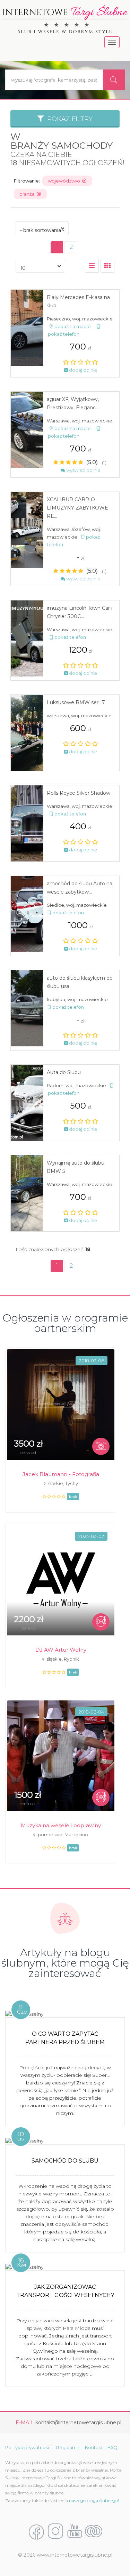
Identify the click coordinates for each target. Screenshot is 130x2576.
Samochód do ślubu (65, 2161)
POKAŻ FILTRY (68, 119)
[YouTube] (75, 2531)
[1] (107, 266)
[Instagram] (55, 2531)
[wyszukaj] (114, 80)
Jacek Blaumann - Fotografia (61, 1474)
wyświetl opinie (83, 470)
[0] (92, 266)
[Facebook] (36, 2531)
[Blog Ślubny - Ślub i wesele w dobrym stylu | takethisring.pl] (94, 2531)
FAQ (112, 2447)
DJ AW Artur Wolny (61, 1650)
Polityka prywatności (28, 2447)
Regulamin (68, 2447)
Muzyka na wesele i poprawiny (61, 1825)
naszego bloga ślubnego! (94, 2500)
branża (28, 194)
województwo (65, 181)
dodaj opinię (83, 370)
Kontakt (94, 2447)
